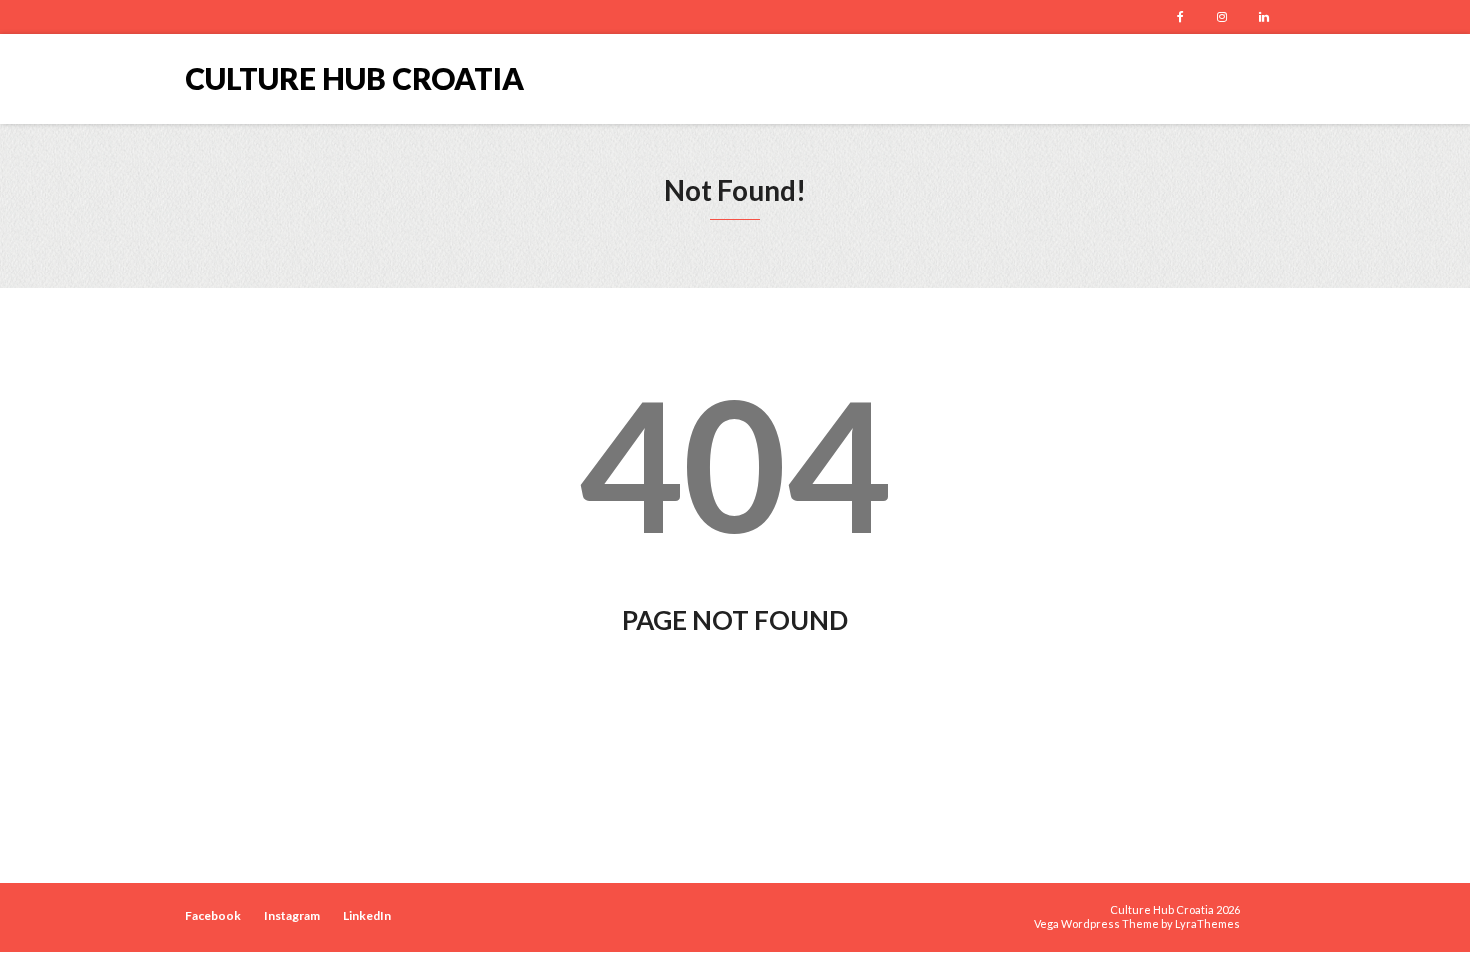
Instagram (1222, 17)
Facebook (1180, 17)
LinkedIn (1264, 17)
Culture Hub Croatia (354, 78)
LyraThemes (1207, 923)
